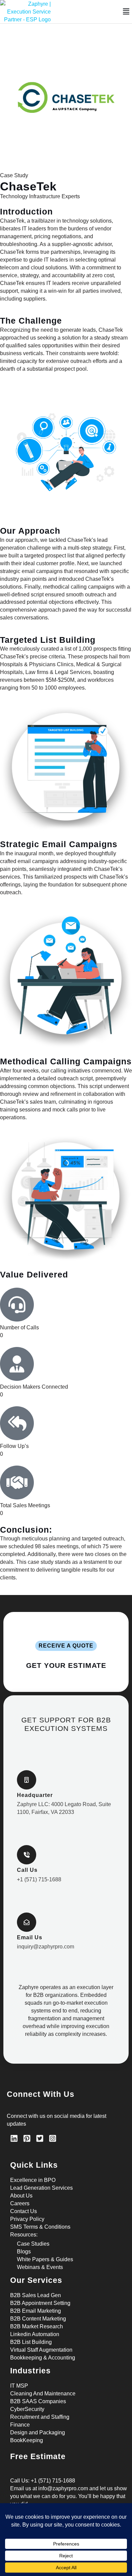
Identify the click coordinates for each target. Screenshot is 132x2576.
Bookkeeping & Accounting (43, 2357)
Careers (20, 2203)
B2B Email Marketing (36, 2311)
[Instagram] (53, 2138)
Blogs (24, 2251)
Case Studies (33, 2244)
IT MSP (19, 2386)
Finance (20, 2425)
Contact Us (24, 2211)
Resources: (24, 2234)
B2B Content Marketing (38, 2318)
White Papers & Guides (45, 2259)
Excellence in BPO (33, 2180)
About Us (21, 2195)
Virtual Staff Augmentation (41, 2350)
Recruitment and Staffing (40, 2417)
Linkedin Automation (35, 2334)
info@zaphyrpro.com (63, 2488)
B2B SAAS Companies (38, 2401)
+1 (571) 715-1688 (53, 2480)
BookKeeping (27, 2440)
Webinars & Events (40, 2267)
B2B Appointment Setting (40, 2303)
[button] (126, 12)
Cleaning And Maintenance (43, 2393)
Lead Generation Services (41, 2188)
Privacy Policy (27, 2219)
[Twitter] (40, 2138)
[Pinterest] (27, 2138)
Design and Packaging (38, 2432)
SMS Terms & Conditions (40, 2227)
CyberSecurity (27, 2409)
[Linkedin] (14, 2138)
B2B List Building (31, 2342)
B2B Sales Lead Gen (36, 2295)
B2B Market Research (37, 2326)
